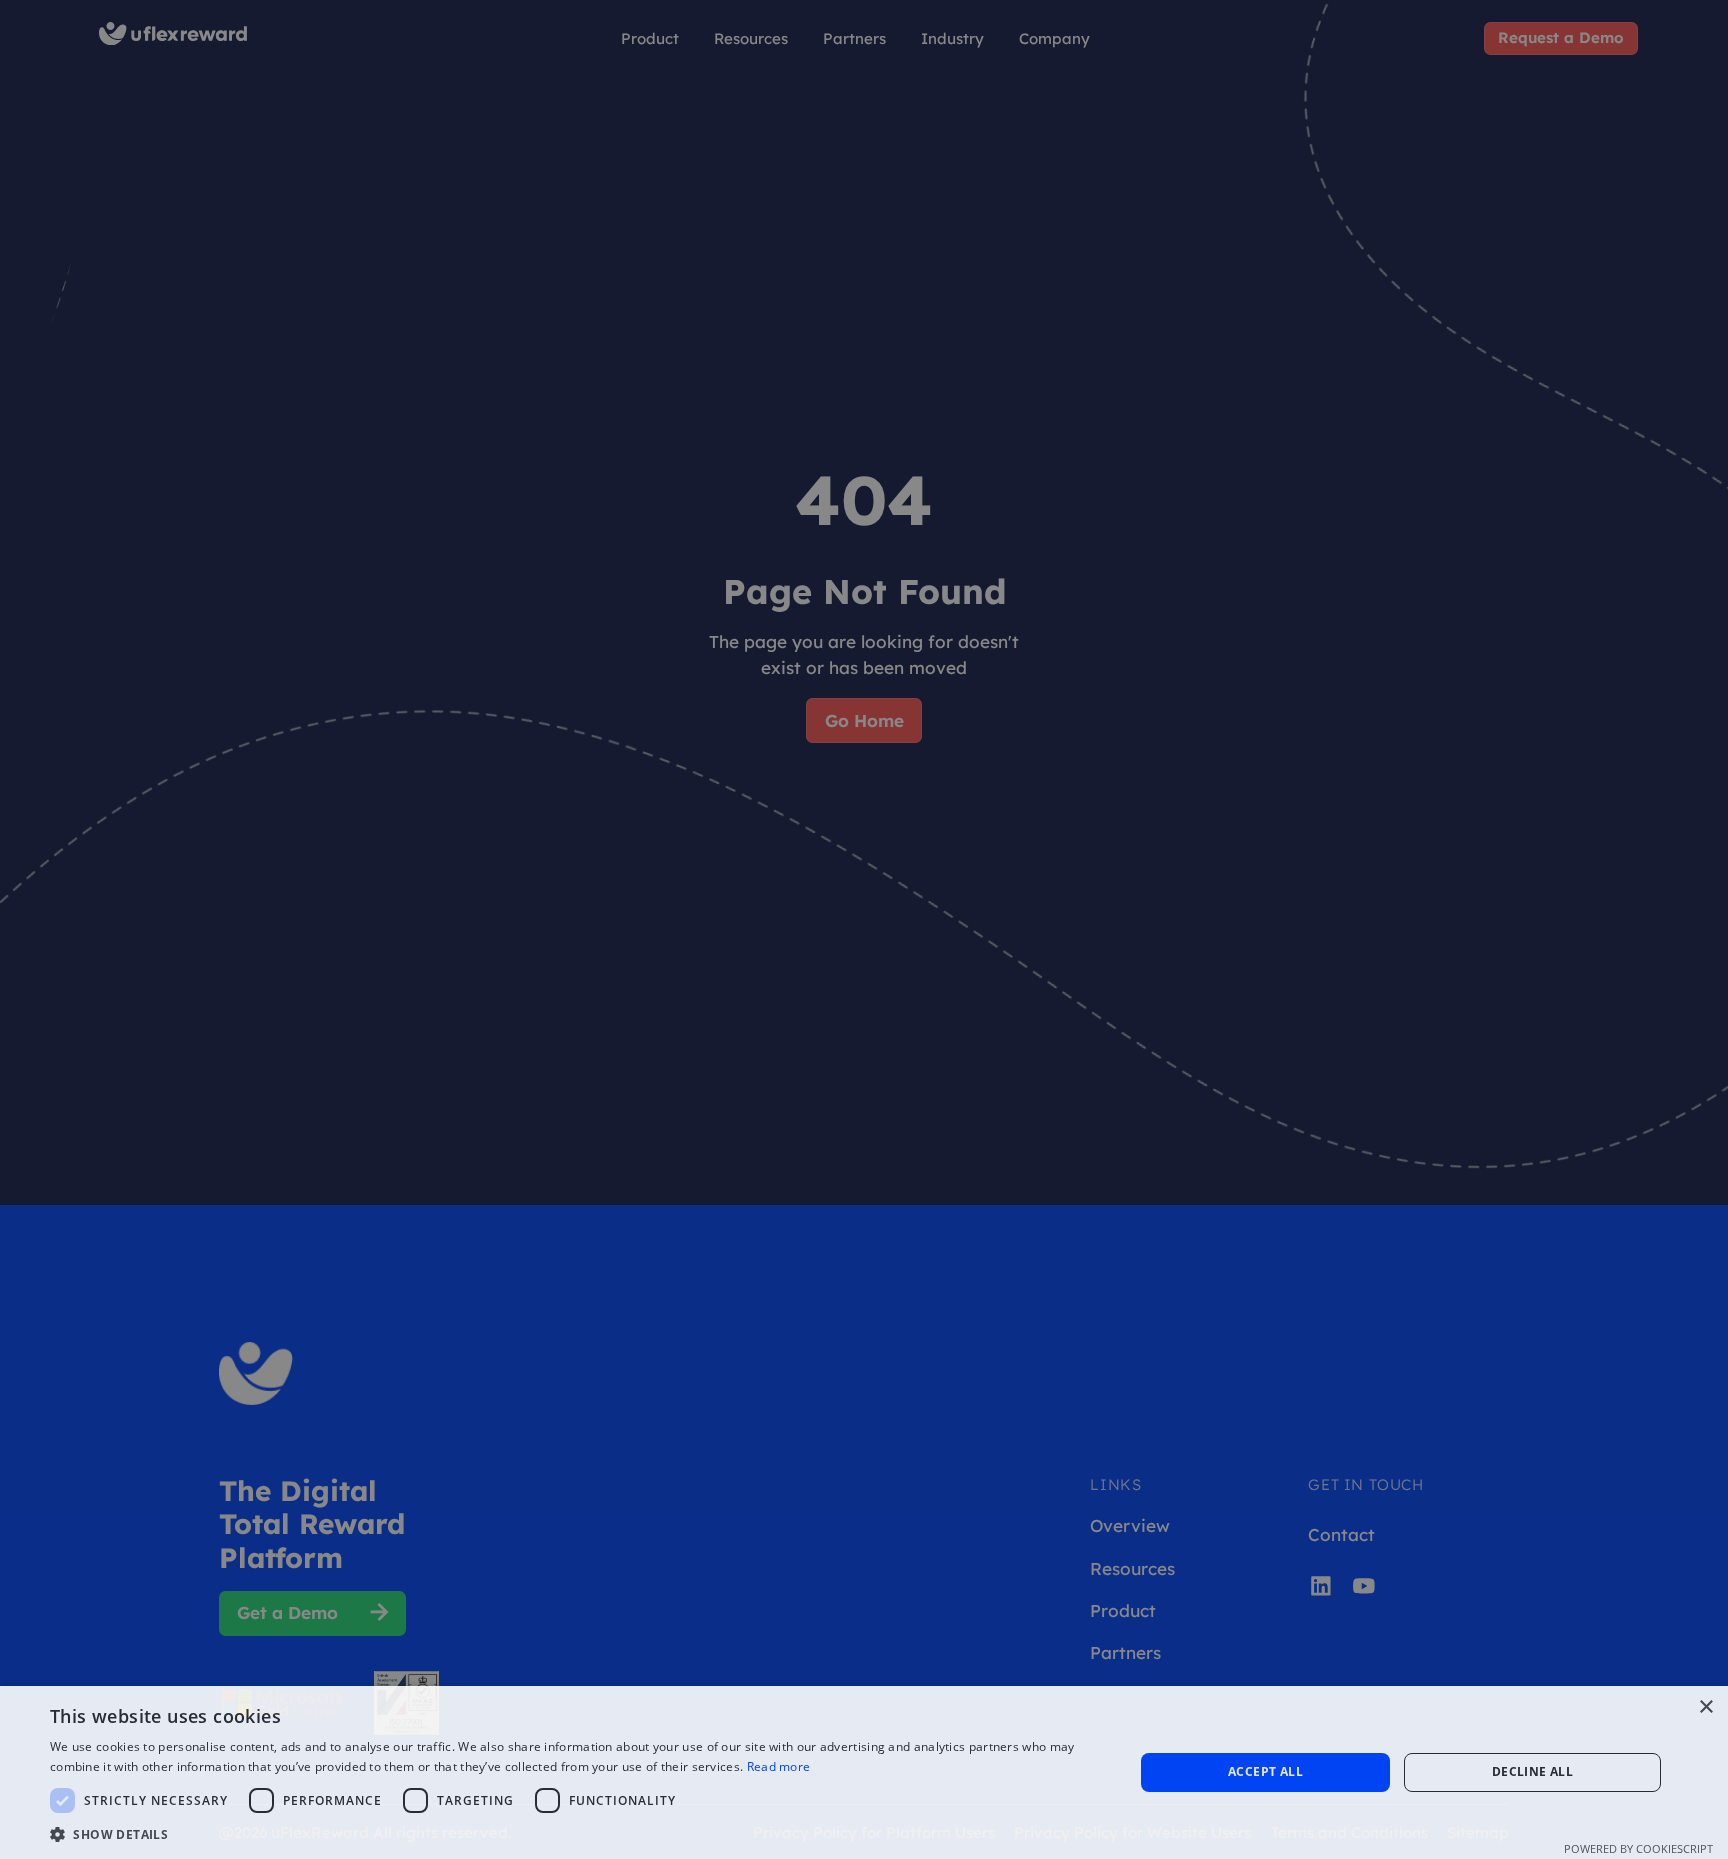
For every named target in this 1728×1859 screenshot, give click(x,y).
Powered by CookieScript (1638, 1848)
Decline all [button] (1532, 1771)
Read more (779, 1766)
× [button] (1705, 1707)
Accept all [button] (1265, 1771)
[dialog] (864, 929)
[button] (576, 1834)
